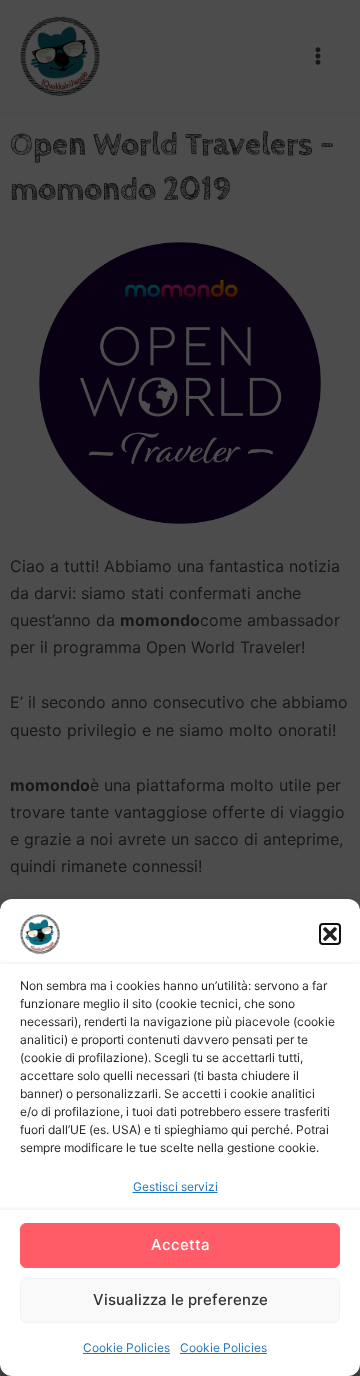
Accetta (180, 1244)
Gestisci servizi (175, 1186)
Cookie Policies (126, 1347)
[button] (330, 934)
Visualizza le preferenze (180, 1299)
